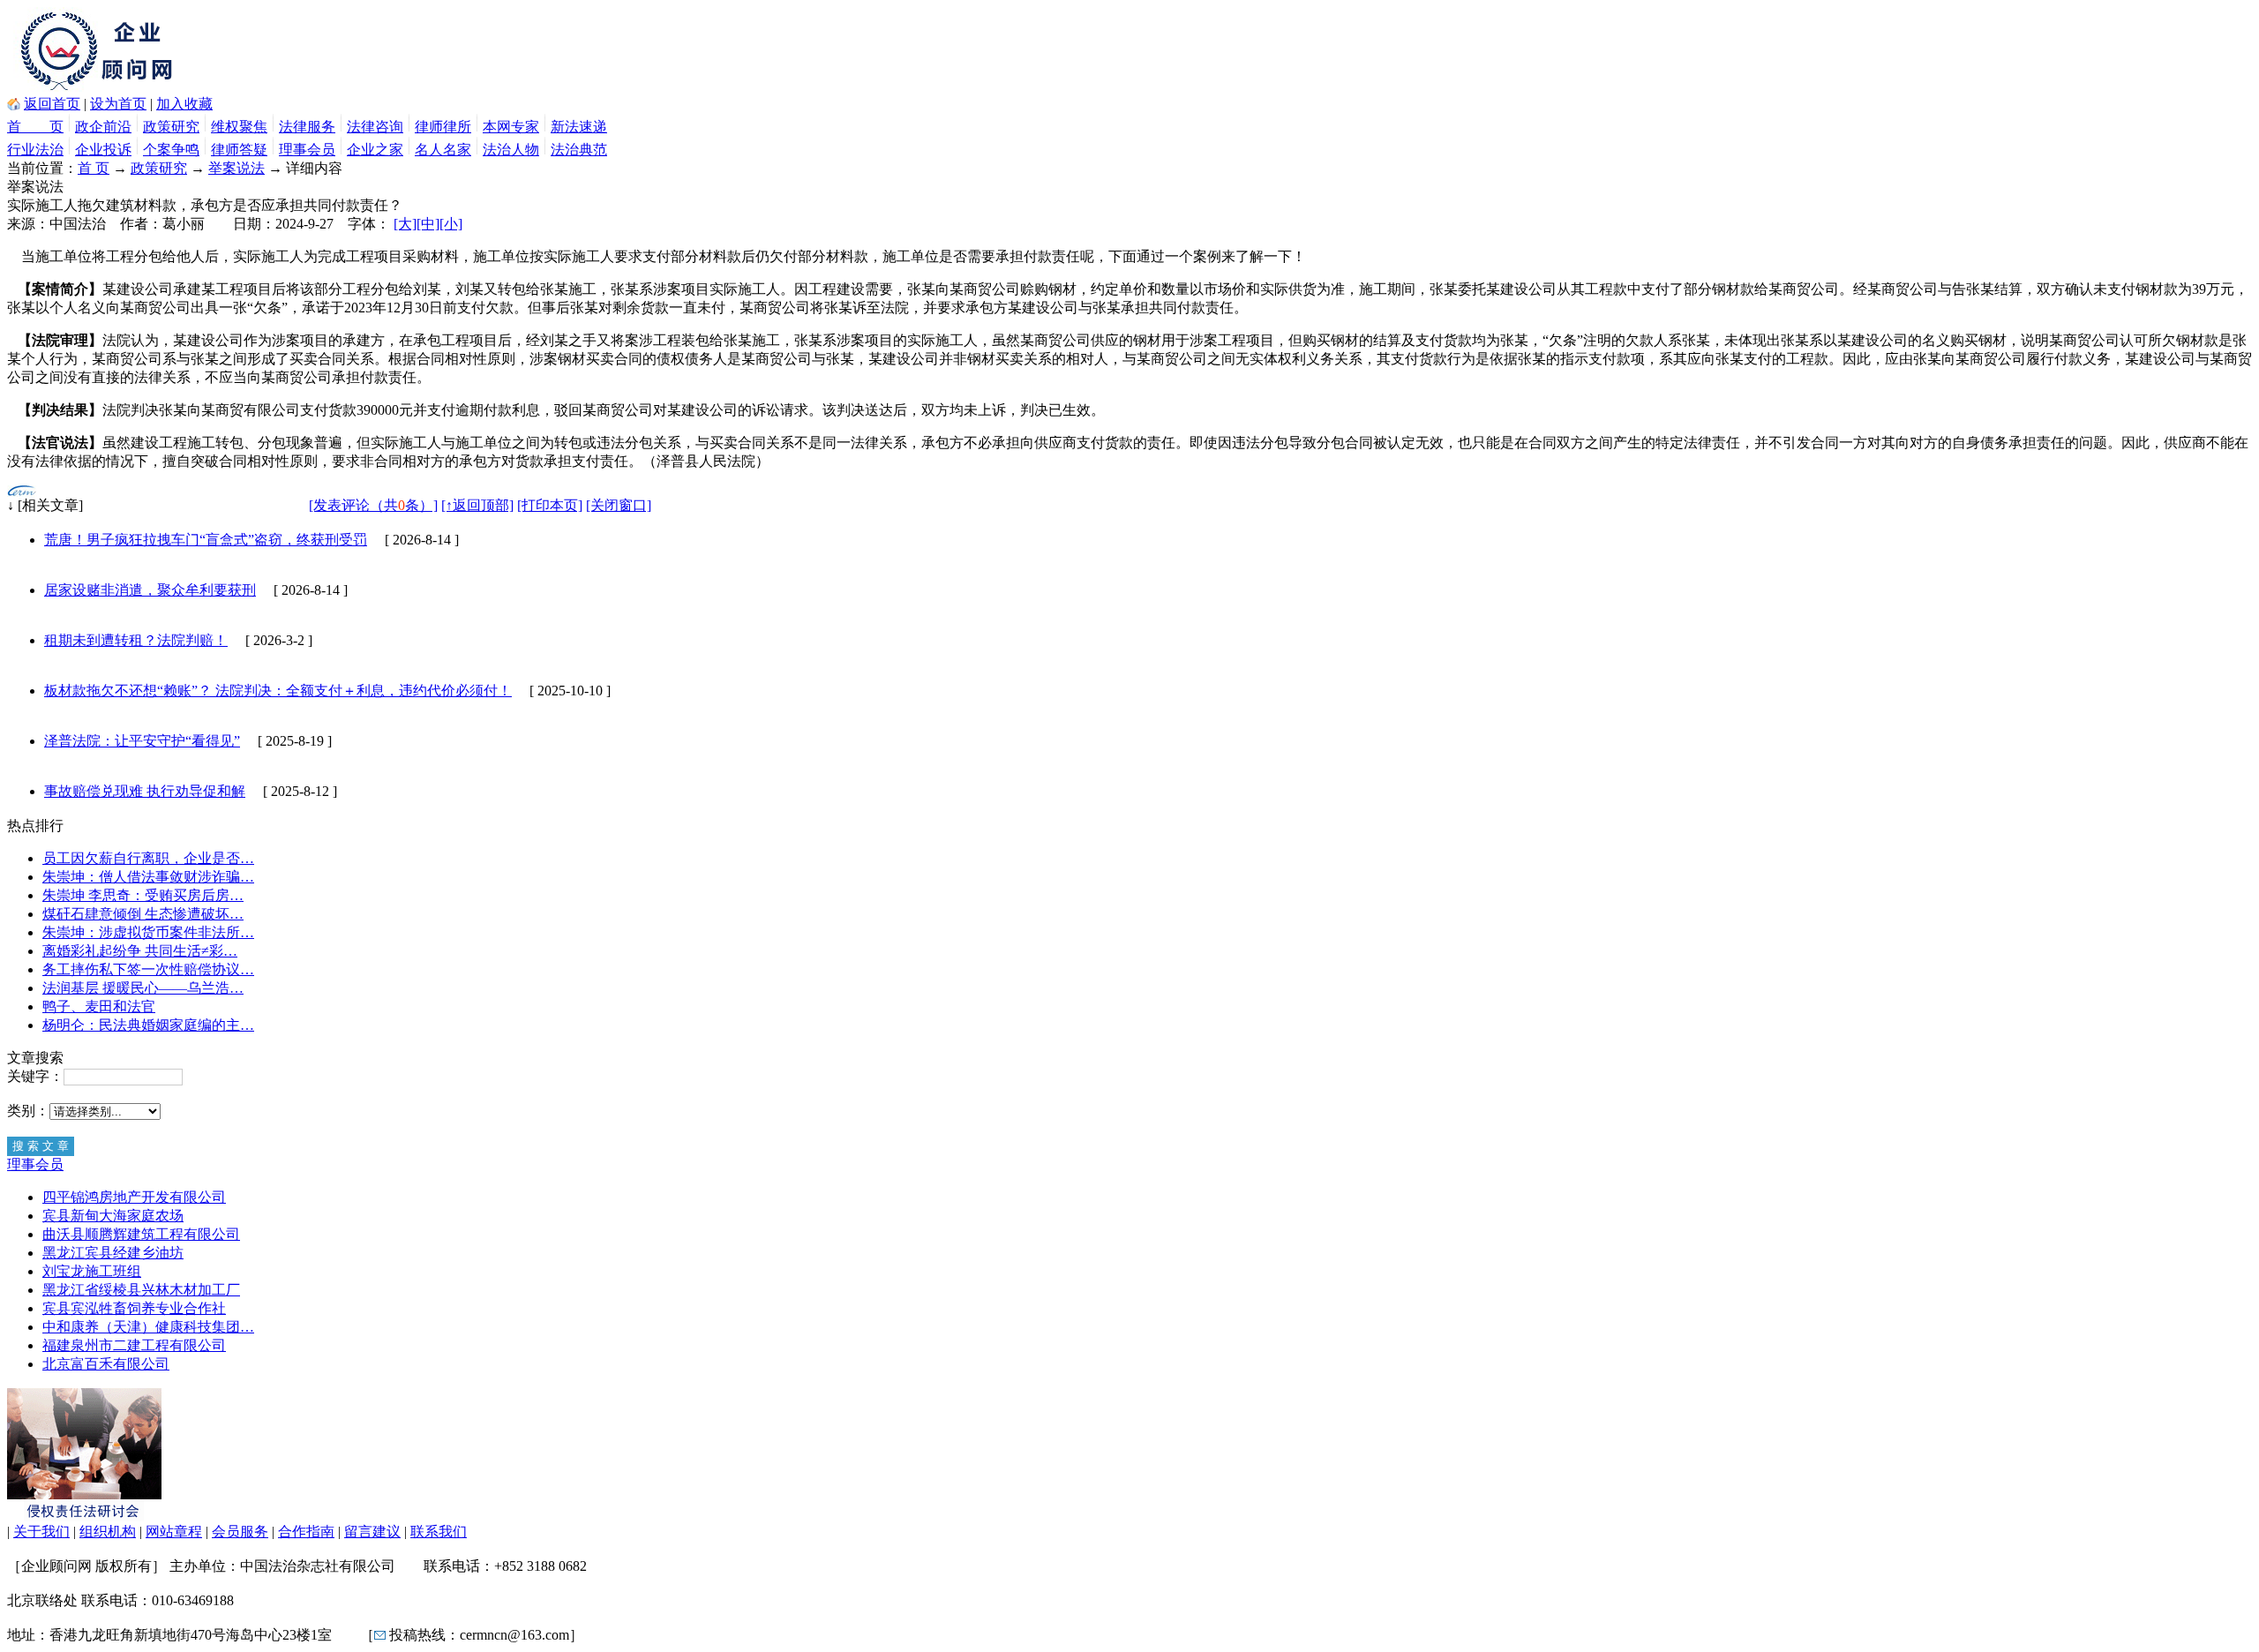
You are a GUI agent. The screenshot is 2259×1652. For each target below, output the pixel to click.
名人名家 (443, 150)
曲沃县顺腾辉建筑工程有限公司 (141, 1234)
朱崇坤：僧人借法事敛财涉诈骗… (148, 877)
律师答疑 (239, 150)
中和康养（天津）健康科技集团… (148, 1327)
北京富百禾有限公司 (106, 1364)
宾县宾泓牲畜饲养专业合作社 (134, 1308)
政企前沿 (103, 127)
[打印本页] (550, 505)
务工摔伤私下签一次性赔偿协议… (148, 969)
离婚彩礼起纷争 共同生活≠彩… (140, 951)
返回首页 (52, 104)
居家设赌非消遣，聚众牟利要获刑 (150, 590)
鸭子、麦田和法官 (99, 1006)
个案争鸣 (171, 150)
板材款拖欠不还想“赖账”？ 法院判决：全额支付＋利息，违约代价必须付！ (278, 691)
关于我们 (41, 1532)
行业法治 (35, 150)
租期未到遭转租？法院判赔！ (136, 640)
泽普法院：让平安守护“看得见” (142, 741)
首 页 (35, 127)
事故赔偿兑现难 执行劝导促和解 (145, 791)
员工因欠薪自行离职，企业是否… (148, 858)
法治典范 (579, 150)
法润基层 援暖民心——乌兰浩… (143, 988)
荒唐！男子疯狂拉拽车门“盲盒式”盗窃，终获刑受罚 (206, 540)
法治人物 (511, 150)
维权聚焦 (239, 127)
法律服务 (307, 127)
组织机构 (108, 1532)
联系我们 (439, 1532)
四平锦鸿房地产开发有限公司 (134, 1197)
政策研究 (171, 127)
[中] (428, 224)
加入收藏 (184, 104)
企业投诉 (103, 150)
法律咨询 (375, 127)
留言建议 (372, 1532)
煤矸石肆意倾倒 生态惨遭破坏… (143, 914)
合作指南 (306, 1532)
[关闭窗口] (619, 505)
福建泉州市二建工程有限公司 (134, 1345)
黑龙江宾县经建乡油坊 (113, 1253)
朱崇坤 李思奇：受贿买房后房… (143, 895)
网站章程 (174, 1532)
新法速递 (579, 127)
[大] (405, 224)
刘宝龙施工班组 (92, 1271)
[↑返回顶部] (477, 505)
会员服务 (240, 1532)
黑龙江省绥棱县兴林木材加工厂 (141, 1290)
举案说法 (236, 168)
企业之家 (375, 150)
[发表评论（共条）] (373, 505)
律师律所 (443, 127)
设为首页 (118, 104)
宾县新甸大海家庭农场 (113, 1216)
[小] (451, 224)
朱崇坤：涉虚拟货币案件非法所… (148, 932)
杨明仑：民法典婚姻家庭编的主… (148, 1025)
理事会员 (307, 150)
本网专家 (511, 127)
